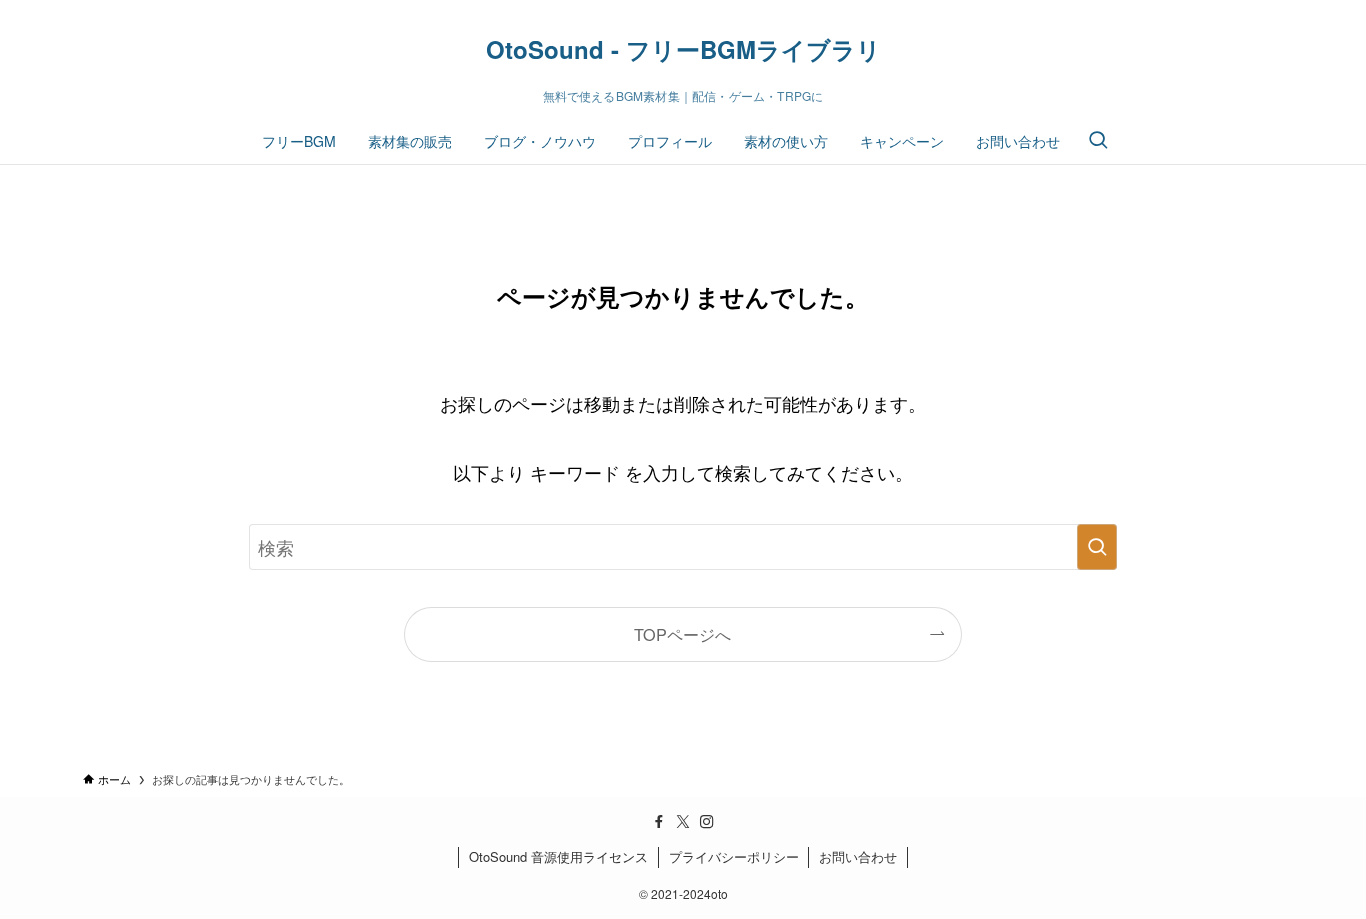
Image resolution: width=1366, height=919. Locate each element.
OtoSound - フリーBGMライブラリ (683, 49)
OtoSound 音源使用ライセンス (558, 856)
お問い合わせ (858, 856)
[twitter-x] (683, 822)
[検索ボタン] (1098, 141)
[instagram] (707, 822)
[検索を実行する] (1097, 547)
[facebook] (659, 822)
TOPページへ (682, 634)
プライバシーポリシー (734, 856)
